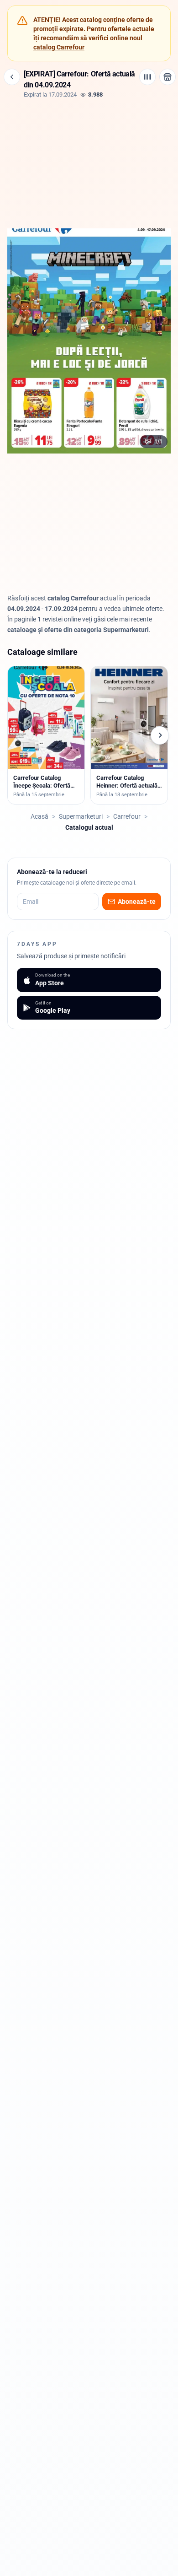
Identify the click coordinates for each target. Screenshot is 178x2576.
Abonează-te (137, 902)
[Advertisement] (89, 162)
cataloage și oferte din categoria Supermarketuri (78, 630)
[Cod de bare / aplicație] (147, 77)
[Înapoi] (12, 77)
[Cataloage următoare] (160, 735)
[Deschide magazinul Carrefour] (168, 77)
